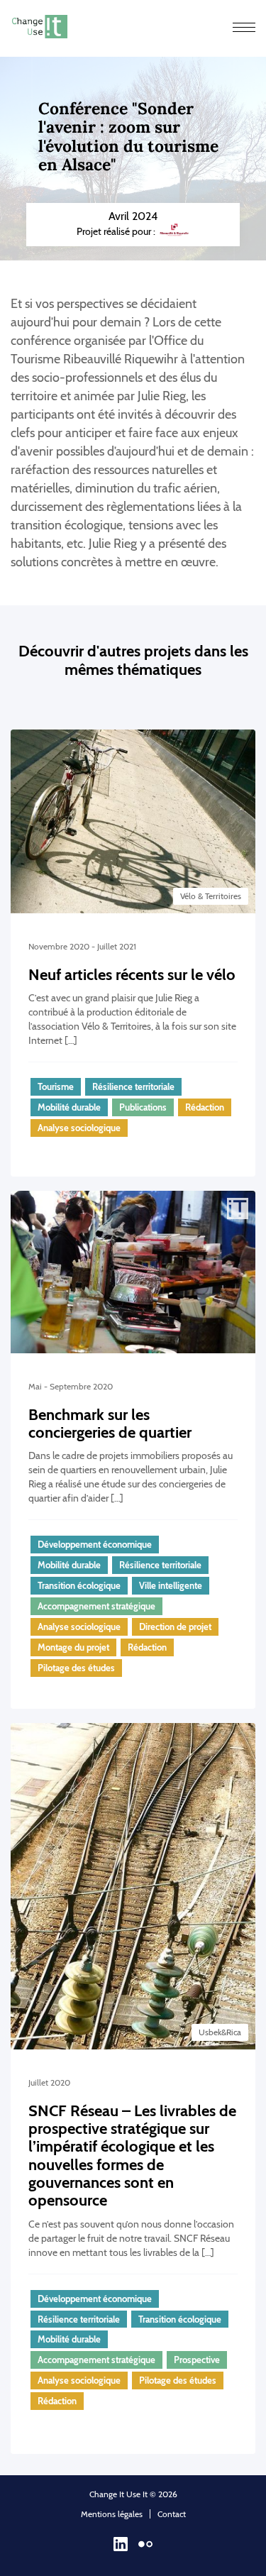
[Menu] (244, 28)
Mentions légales (112, 2514)
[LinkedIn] (121, 2548)
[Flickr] (145, 2548)
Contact (172, 2514)
